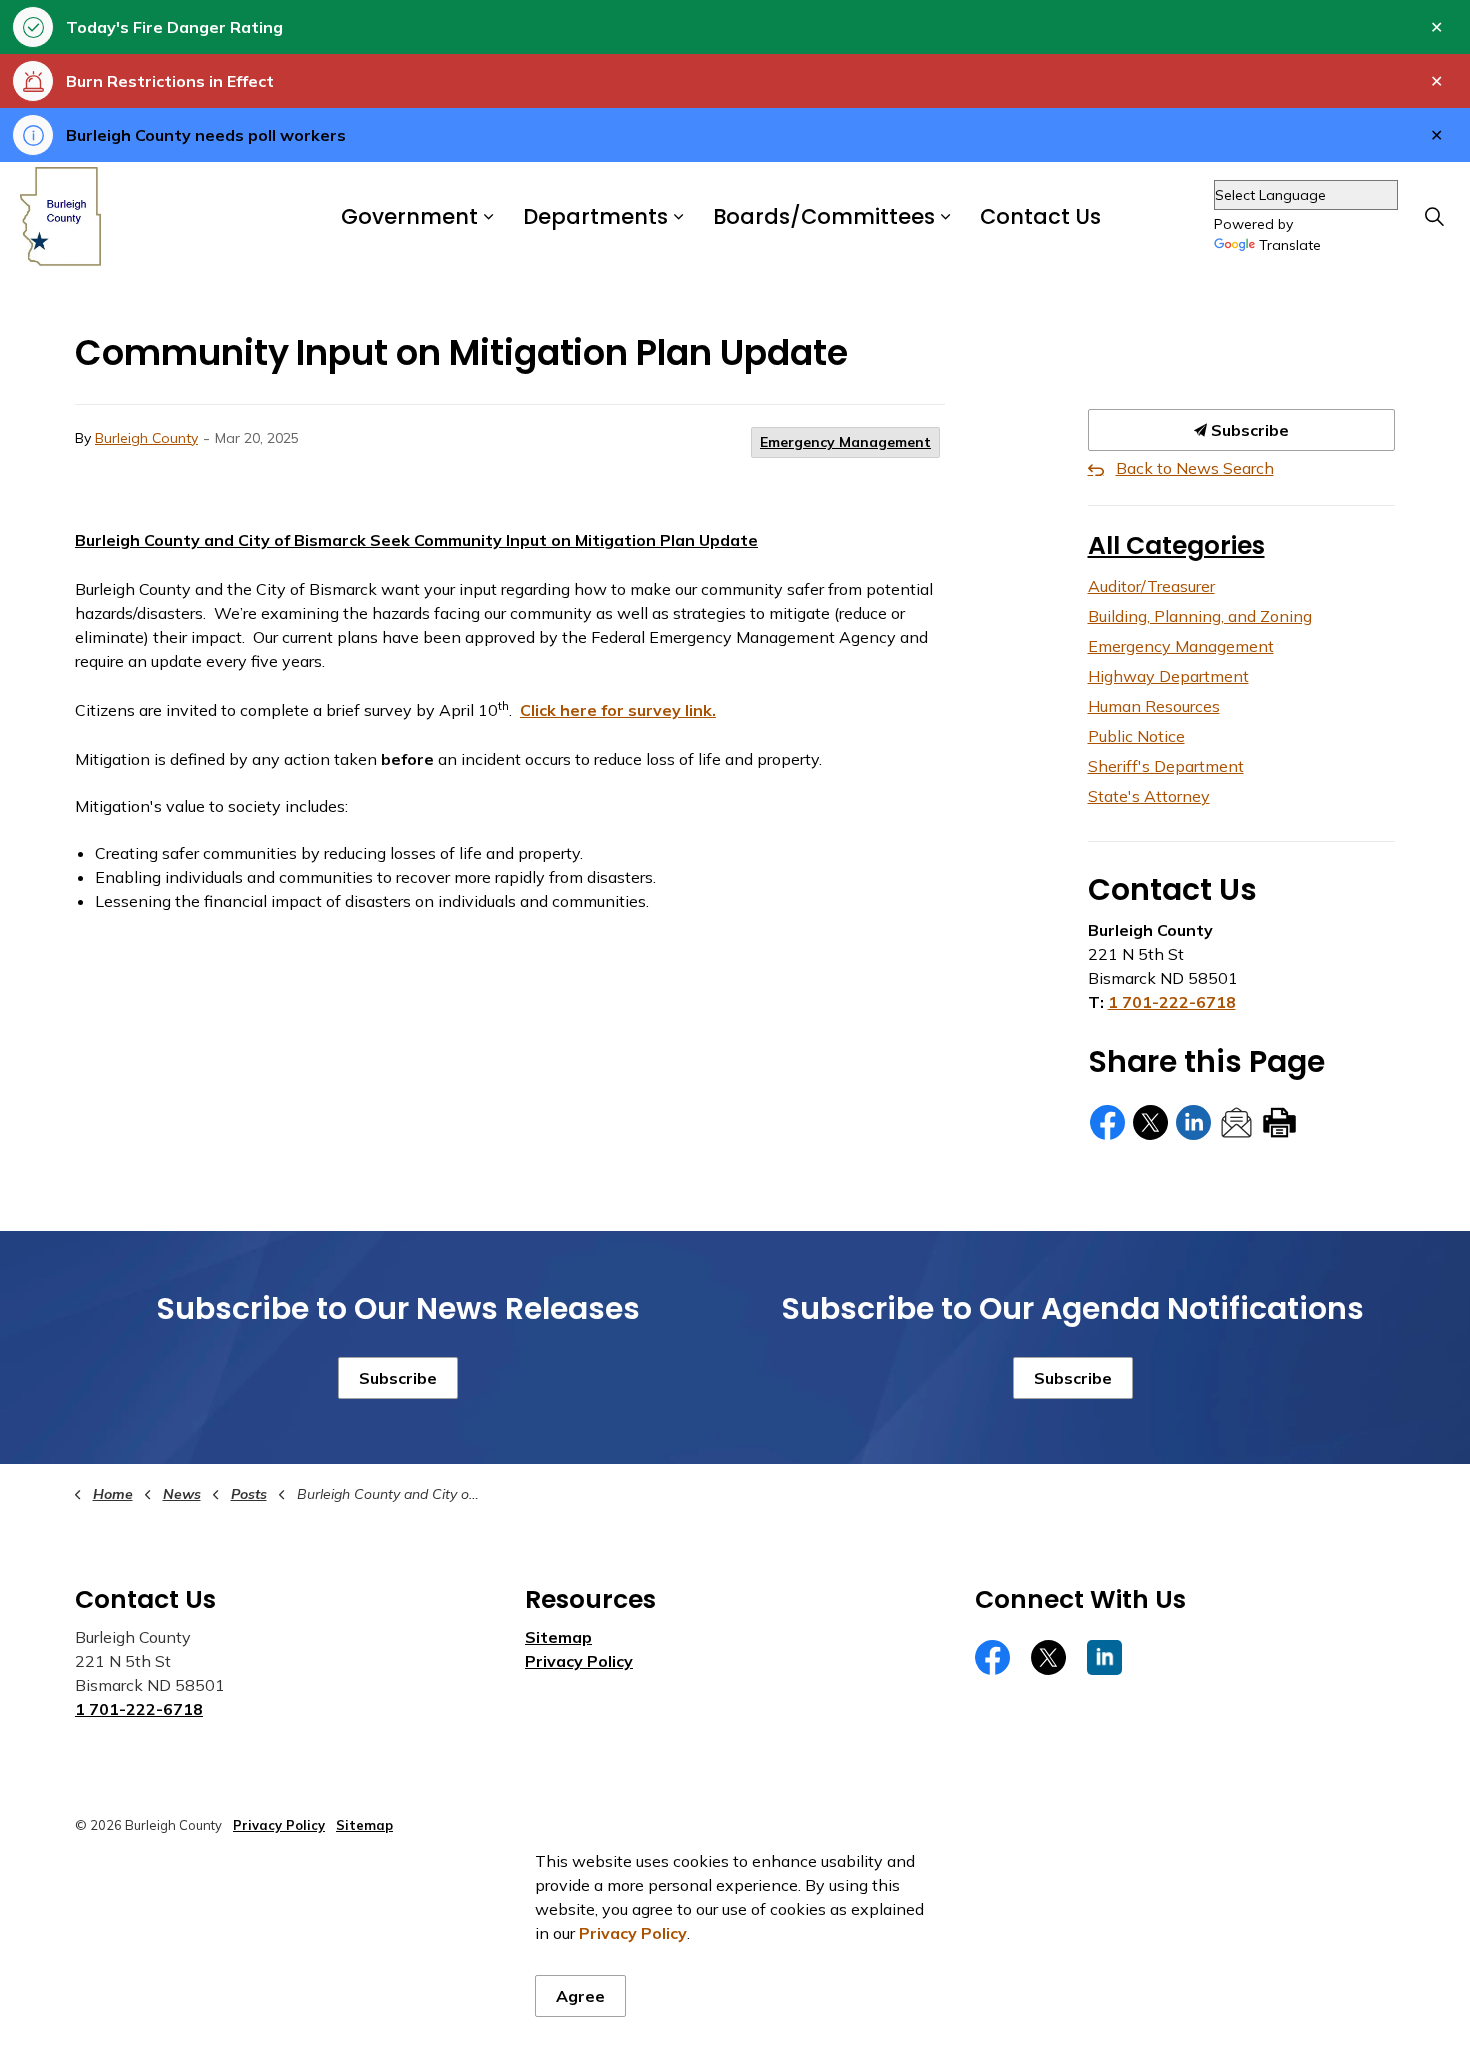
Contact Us (1040, 217)
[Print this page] (1279, 1122)
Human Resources (1154, 706)
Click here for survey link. (618, 710)
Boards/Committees (824, 217)
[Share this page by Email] (1236, 1122)
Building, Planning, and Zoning (1200, 616)
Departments (595, 217)
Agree (580, 1996)
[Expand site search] (1434, 217)
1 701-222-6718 (1172, 1002)
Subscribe (1248, 430)
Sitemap (558, 1637)
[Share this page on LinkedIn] (1193, 1122)
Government (409, 217)
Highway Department (1168, 676)
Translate (1290, 246)
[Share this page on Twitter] (1150, 1122)
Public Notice (1136, 736)
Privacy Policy (579, 1661)
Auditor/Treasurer (1151, 586)
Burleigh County (146, 438)
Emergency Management (845, 442)
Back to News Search (1195, 468)
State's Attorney (1149, 796)
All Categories (1176, 545)
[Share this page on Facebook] (1107, 1122)
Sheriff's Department (1166, 766)
